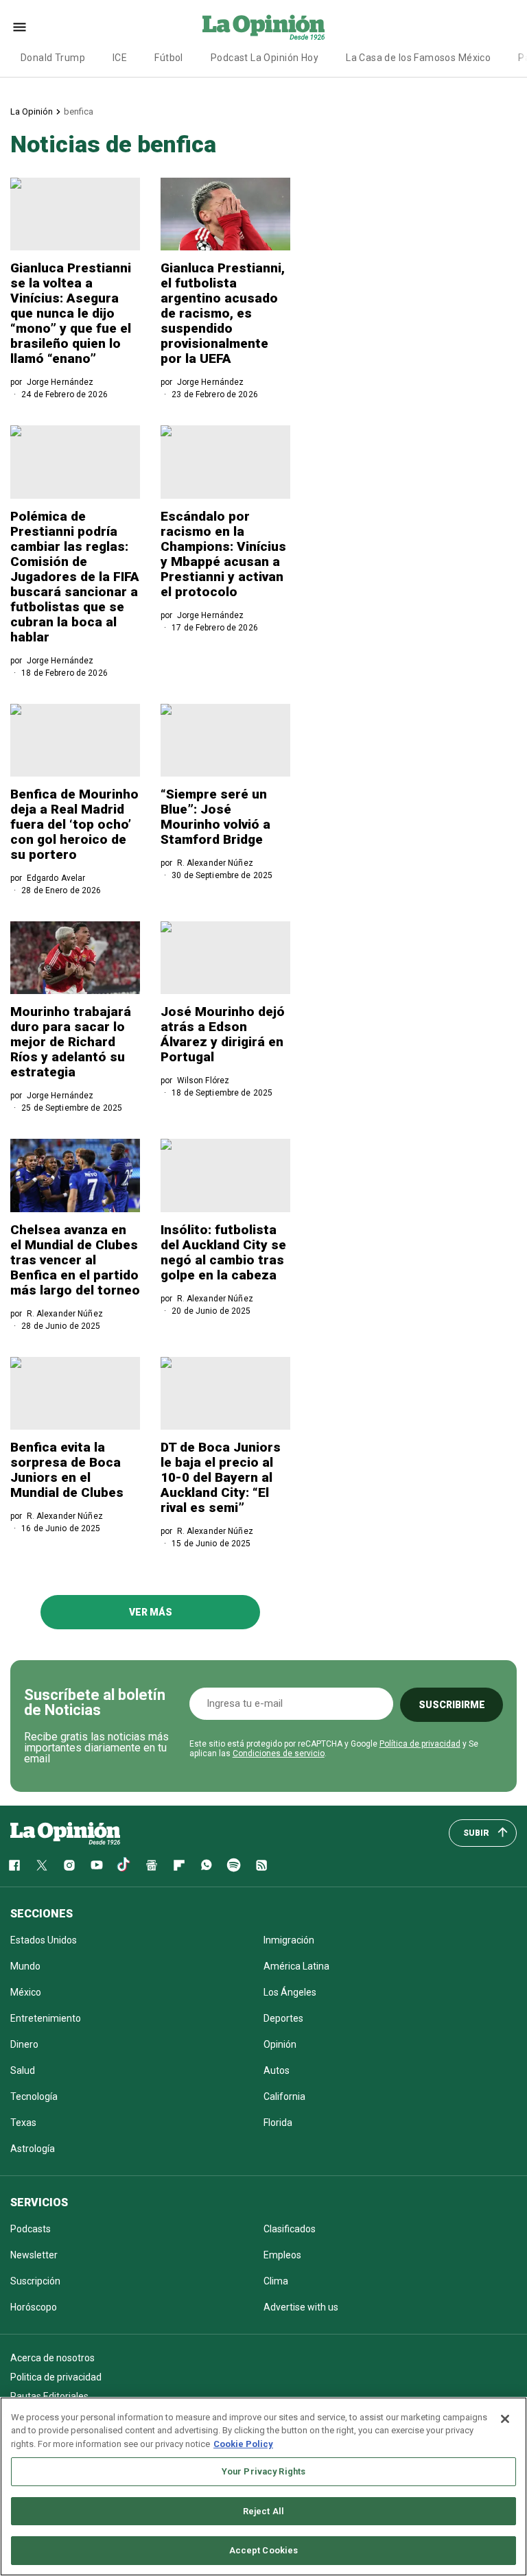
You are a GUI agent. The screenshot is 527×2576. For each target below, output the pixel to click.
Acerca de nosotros (52, 2358)
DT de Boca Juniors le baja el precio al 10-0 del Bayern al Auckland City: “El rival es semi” (221, 1477)
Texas (23, 2123)
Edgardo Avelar (56, 878)
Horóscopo (34, 2307)
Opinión (280, 2044)
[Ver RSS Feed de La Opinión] (261, 1865)
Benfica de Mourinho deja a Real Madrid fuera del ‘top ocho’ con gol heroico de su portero (74, 824)
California (284, 2096)
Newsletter (34, 2255)
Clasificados (290, 2229)
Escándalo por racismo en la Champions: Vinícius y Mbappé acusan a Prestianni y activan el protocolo (223, 554)
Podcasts (31, 2229)
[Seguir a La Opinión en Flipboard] (179, 1865)
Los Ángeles (290, 1992)
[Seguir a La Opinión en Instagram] (69, 1865)
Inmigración (289, 1940)
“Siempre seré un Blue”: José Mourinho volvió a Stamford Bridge (215, 817)
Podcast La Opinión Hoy (265, 58)
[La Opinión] (263, 27)
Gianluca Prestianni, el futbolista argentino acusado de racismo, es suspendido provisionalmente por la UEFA (223, 313)
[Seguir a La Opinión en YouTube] (97, 1865)
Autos (277, 2070)
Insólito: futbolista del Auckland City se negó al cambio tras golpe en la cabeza (223, 1252)
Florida (278, 2123)
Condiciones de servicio (279, 1753)
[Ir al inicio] (65, 1833)
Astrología (33, 2149)
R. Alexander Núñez (215, 863)
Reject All (263, 2511)
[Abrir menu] (20, 27)
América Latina (296, 1966)
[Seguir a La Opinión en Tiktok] (124, 1865)
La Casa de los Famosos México (418, 58)
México (26, 1992)
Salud (23, 2070)
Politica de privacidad (56, 2377)
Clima (276, 2281)
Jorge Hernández (60, 382)
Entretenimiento (46, 2018)
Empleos (282, 2255)
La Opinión (32, 111)
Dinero (24, 2044)
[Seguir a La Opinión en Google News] (152, 1865)
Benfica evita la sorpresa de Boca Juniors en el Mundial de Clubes (67, 1470)
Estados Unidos (44, 1940)
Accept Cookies (264, 2550)
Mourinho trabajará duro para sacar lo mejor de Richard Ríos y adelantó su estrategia (71, 1042)
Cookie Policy (243, 2444)
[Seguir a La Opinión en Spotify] (234, 1865)
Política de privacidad (420, 1744)
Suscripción (35, 2281)
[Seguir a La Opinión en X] (42, 1865)
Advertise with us (301, 2307)
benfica (79, 111)
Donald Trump (53, 58)
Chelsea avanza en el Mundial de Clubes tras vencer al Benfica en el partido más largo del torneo (75, 1260)
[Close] (505, 2419)
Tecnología (34, 2096)
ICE (120, 58)
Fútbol (169, 58)
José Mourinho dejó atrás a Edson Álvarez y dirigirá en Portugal (223, 1034)
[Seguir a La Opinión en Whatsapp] (207, 1865)
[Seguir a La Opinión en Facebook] (14, 1865)
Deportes (283, 2018)
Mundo (25, 1966)
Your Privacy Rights (263, 2471)
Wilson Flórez (203, 1080)
